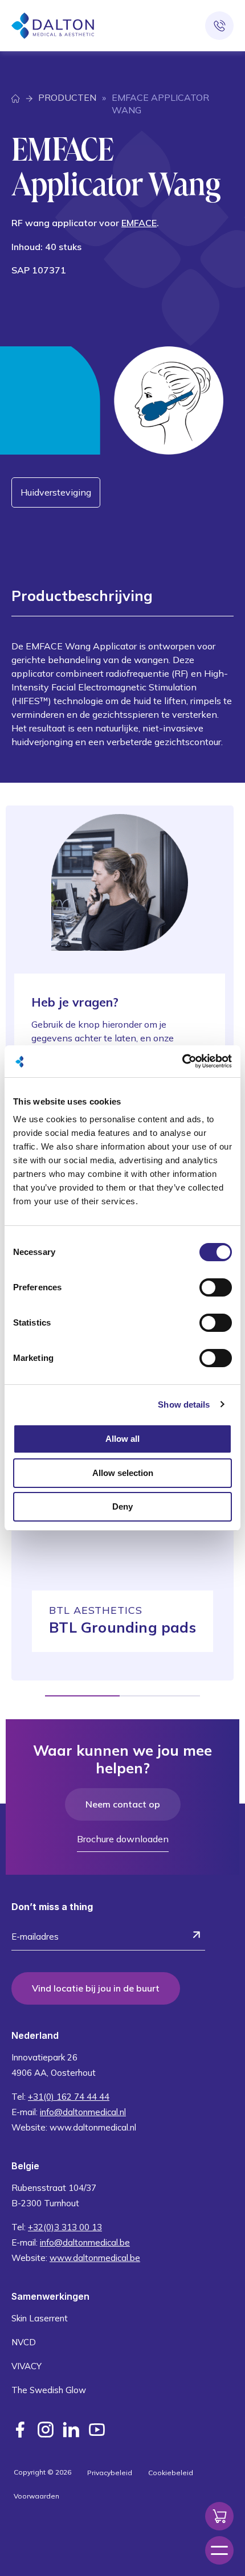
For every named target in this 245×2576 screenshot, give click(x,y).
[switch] (216, 1287)
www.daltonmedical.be (95, 2258)
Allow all (122, 1439)
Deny (122, 1506)
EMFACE (139, 223)
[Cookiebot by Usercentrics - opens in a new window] (182, 1061)
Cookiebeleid (171, 2473)
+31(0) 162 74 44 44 (69, 2097)
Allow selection (123, 1473)
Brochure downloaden (123, 1839)
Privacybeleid (110, 2473)
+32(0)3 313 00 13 (65, 2227)
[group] (122, 1542)
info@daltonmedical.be (85, 2242)
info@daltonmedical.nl (83, 2112)
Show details (184, 1404)
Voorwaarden (36, 2496)
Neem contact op (123, 1804)
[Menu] (219, 2550)
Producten (67, 97)
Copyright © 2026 (42, 2472)
